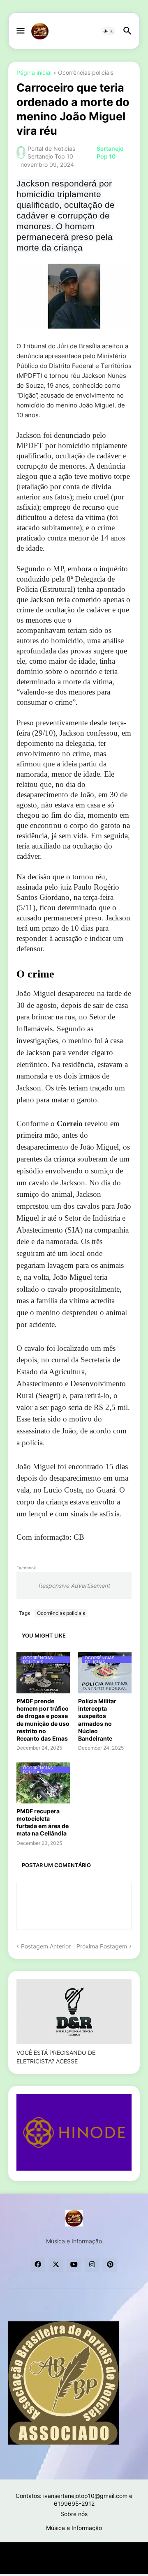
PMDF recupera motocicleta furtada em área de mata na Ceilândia (43, 1822)
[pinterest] (110, 2265)
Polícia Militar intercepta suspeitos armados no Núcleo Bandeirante (97, 1720)
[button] (20, 31)
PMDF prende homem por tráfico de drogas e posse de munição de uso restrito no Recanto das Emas (43, 1720)
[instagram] (92, 2265)
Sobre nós (74, 2514)
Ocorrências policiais (86, 73)
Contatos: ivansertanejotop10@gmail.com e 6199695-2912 (74, 2500)
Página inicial (34, 73)
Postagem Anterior (46, 1946)
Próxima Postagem (102, 1946)
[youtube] (74, 2265)
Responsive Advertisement (74, 1586)
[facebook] (38, 2265)
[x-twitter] (56, 2265)
